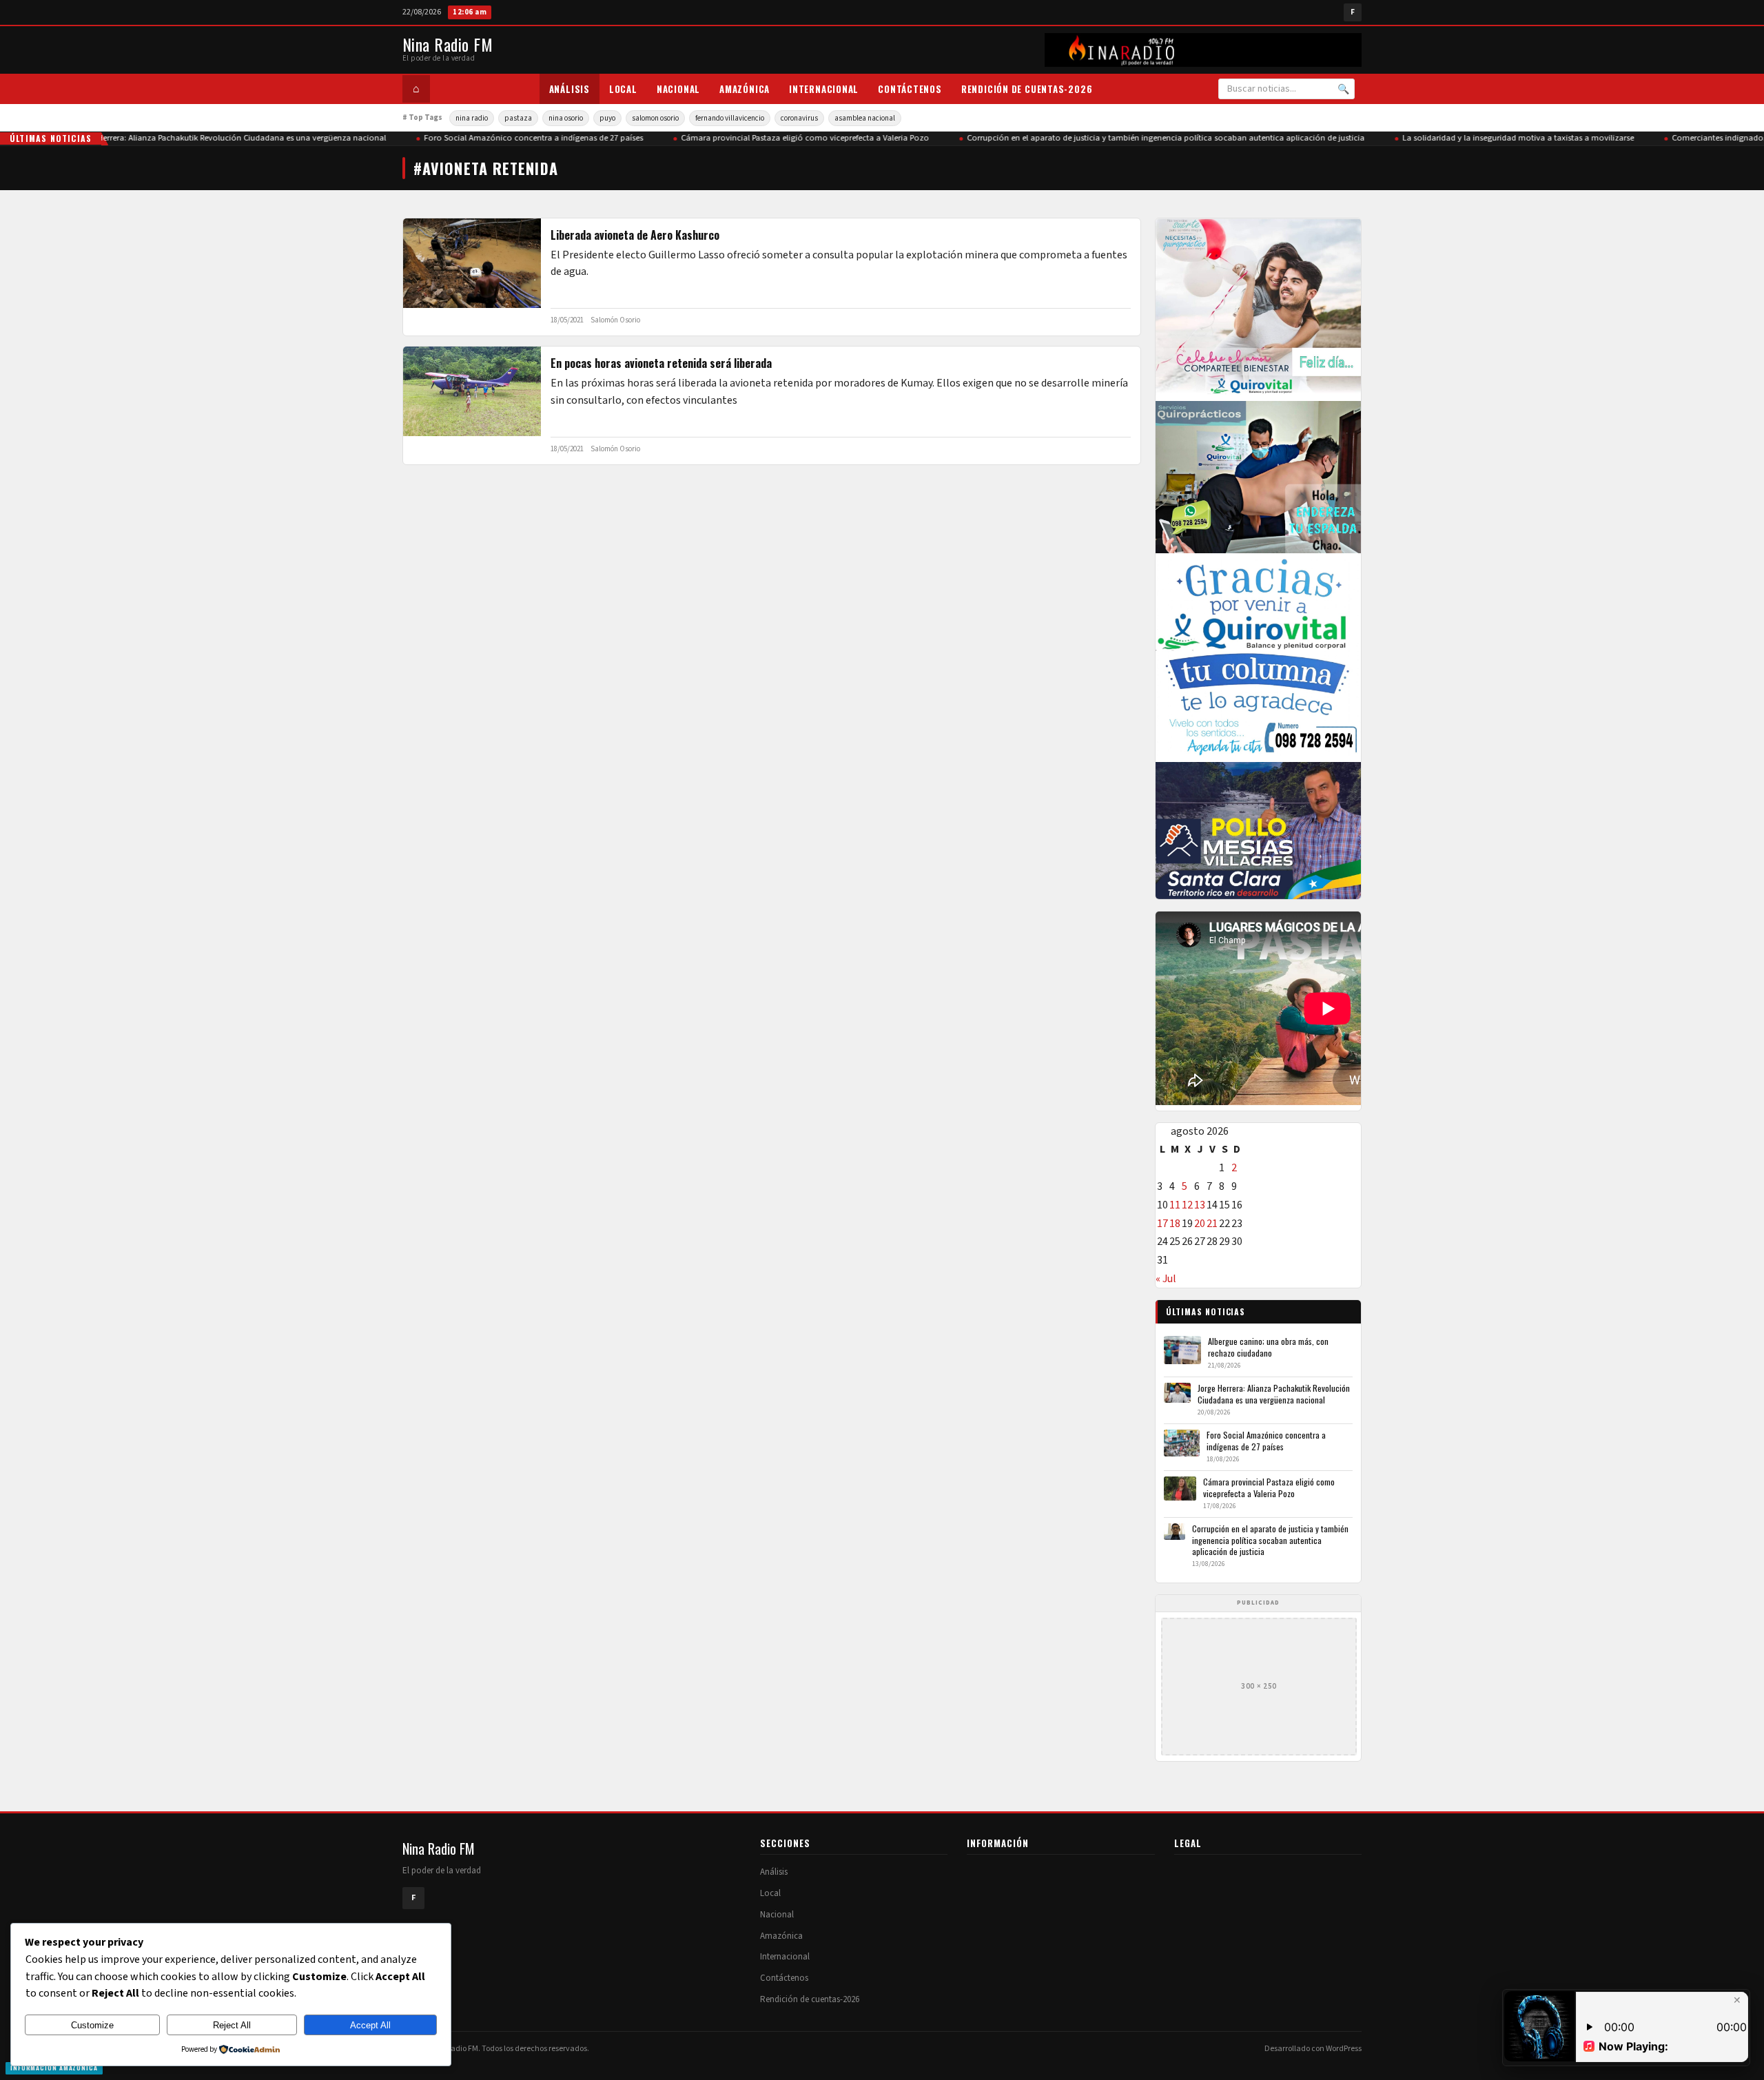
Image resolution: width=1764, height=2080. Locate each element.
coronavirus (799, 118)
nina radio (472, 118)
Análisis (570, 89)
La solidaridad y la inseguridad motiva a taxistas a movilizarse (1488, 138)
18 (1175, 1224)
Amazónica (745, 89)
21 (1212, 1224)
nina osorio (566, 118)
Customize (92, 2025)
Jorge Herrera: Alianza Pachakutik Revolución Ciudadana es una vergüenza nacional (200, 138)
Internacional (824, 89)
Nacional (678, 89)
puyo (607, 118)
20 (1200, 1224)
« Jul (1166, 1279)
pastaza (518, 118)
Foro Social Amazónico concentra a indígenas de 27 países (504, 138)
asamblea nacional (865, 118)
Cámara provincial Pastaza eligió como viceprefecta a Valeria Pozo (775, 138)
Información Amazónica (54, 2068)
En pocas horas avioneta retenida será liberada (661, 363)
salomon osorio (655, 118)
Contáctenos (910, 89)
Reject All (232, 2025)
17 (1162, 1224)
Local (623, 89)
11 (1175, 1205)
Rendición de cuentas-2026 (1027, 89)
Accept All (370, 2025)
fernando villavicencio (730, 118)
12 (1187, 1205)
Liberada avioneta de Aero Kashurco (635, 235)
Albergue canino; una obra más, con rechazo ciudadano (1268, 1347)
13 (1200, 1205)
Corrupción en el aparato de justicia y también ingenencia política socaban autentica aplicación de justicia (1136, 138)
